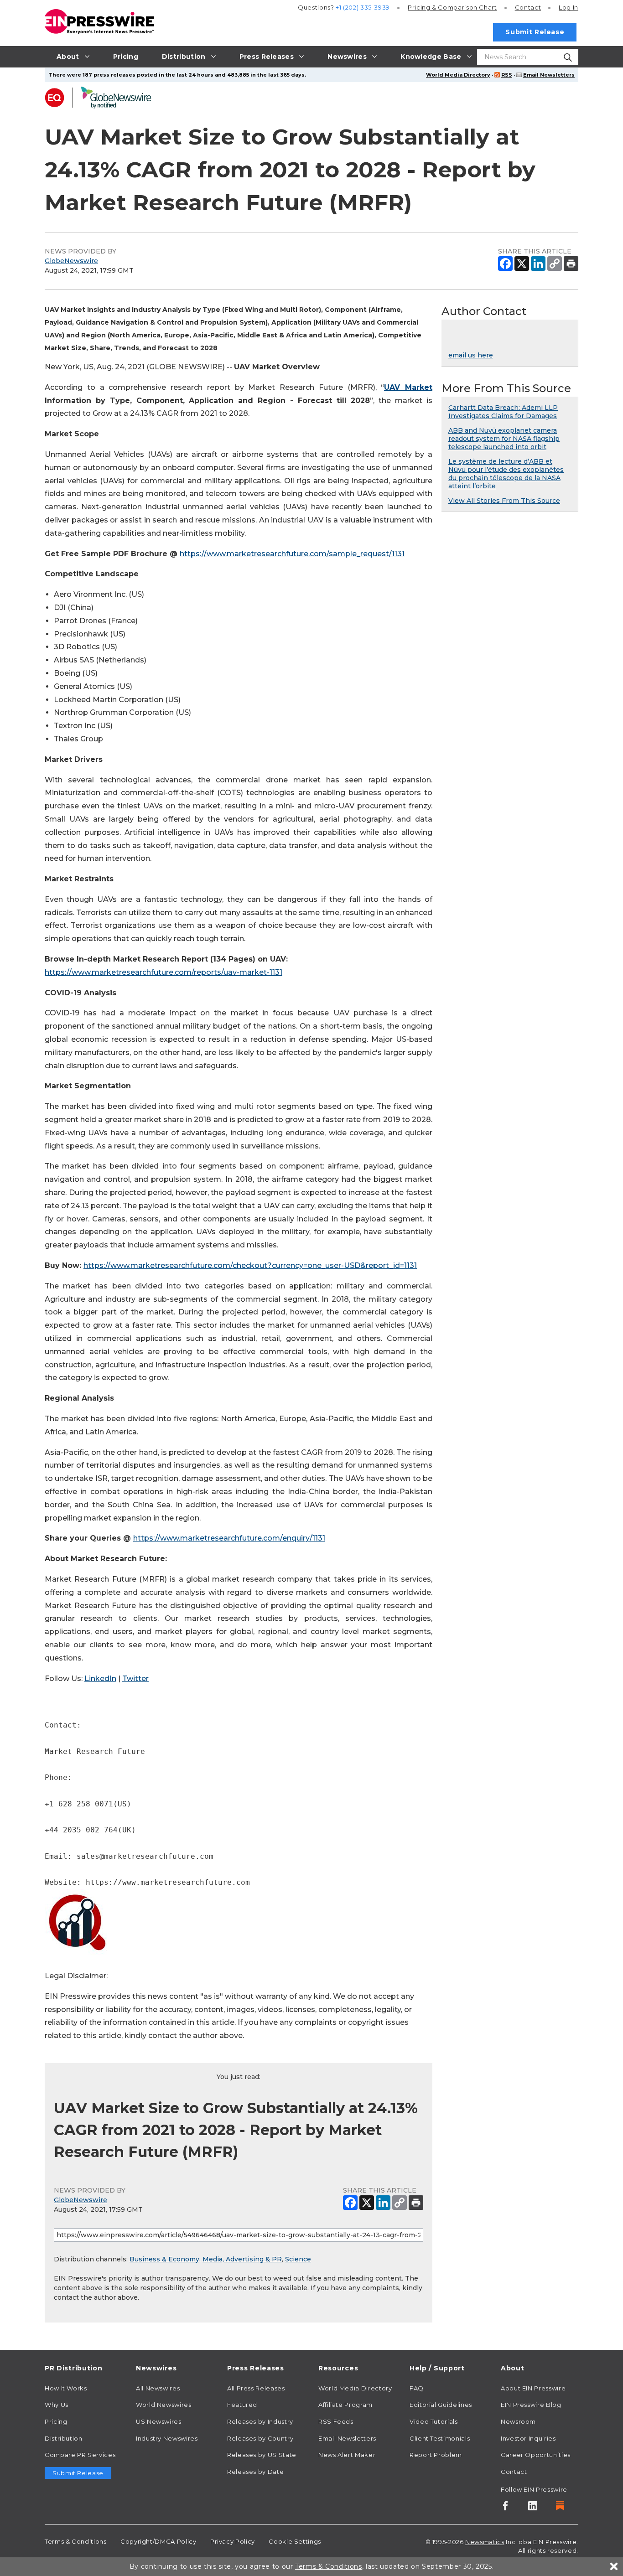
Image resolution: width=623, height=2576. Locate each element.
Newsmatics (485, 2542)
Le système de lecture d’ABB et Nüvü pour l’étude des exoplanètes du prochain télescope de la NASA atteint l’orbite (506, 474)
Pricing (452, 7)
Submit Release (535, 32)
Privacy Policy (233, 2541)
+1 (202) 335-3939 (363, 7)
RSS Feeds (336, 2421)
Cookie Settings (295, 2541)
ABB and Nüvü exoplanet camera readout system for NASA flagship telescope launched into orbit (504, 439)
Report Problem (436, 2455)
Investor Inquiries (528, 2438)
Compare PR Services (80, 2455)
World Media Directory (458, 75)
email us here (471, 355)
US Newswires (159, 2421)
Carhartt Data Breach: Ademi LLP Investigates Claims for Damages (503, 412)
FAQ (417, 2388)
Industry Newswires (167, 2438)
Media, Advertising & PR (242, 2259)
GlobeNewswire (71, 261)
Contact (528, 7)
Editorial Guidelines (441, 2405)
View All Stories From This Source (504, 501)
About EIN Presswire (533, 2388)
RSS (507, 75)
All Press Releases (256, 2388)
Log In (568, 7)
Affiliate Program (345, 2405)
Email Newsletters (549, 75)
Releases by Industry (260, 2421)
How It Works (66, 2388)
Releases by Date (255, 2472)
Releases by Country (260, 2438)
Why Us (57, 2405)
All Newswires (158, 2388)
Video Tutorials (434, 2421)
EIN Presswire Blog (531, 2405)
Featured (242, 2405)
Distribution (64, 2438)
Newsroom (518, 2421)
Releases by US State (262, 2455)
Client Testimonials (440, 2438)
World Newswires (164, 2405)
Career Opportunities (536, 2455)
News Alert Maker (347, 2455)
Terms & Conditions (76, 2541)
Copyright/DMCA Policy (158, 2541)
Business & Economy (164, 2259)
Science (298, 2259)
